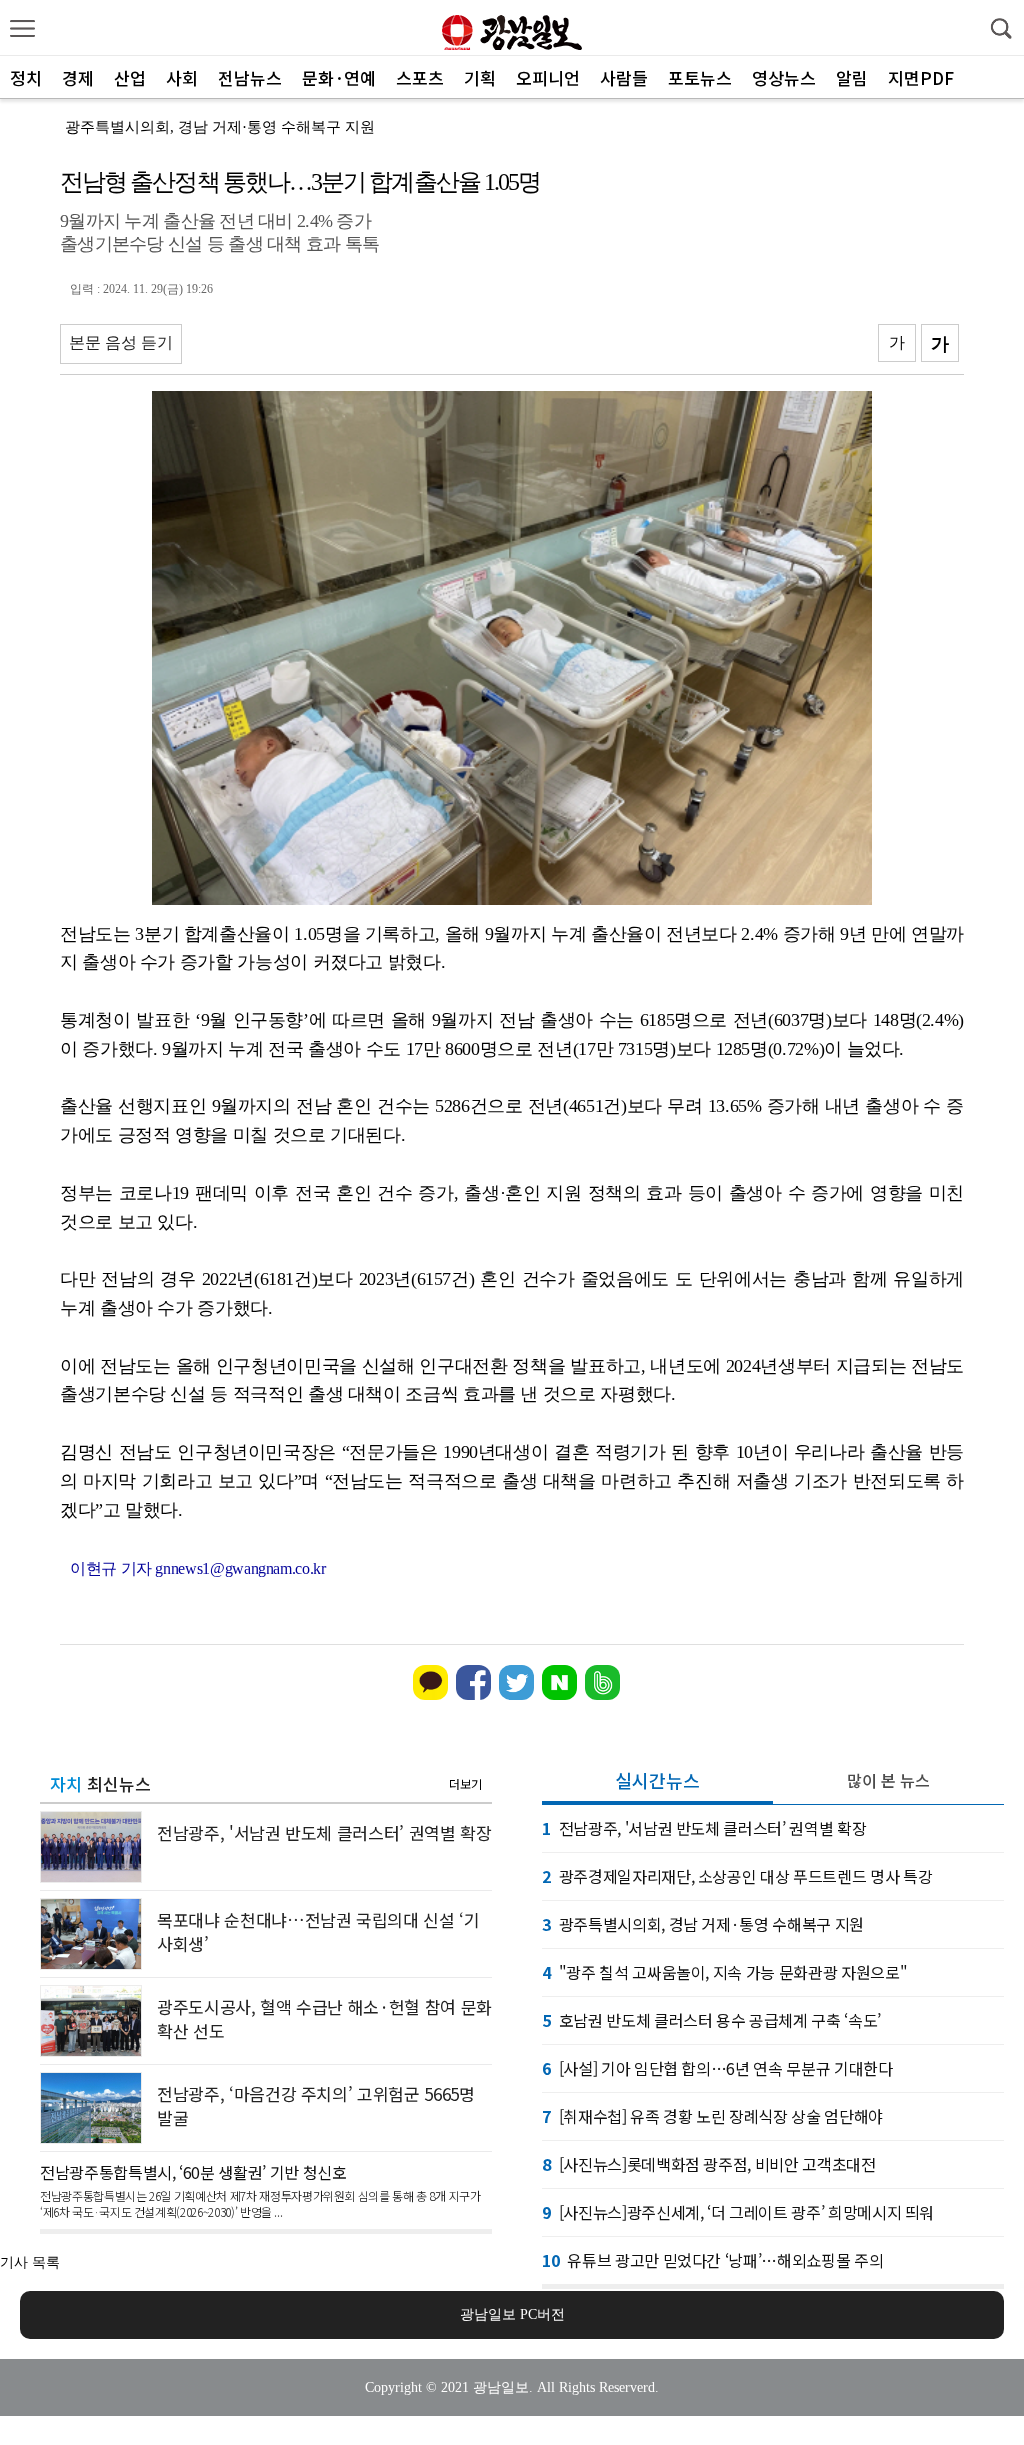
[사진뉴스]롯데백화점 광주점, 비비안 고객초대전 (709, 2164)
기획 (480, 77)
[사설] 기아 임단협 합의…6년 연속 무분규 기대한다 (717, 2068)
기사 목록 (30, 2262)
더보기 (465, 1783)
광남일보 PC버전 (512, 2314)
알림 (852, 77)
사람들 (624, 77)
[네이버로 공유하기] (559, 1695)
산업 (130, 77)
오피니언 (548, 77)
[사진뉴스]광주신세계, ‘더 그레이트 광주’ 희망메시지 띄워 (738, 2212)
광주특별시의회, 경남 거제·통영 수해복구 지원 (220, 127)
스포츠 (420, 77)
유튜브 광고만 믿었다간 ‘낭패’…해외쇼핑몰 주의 (712, 2260)
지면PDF (921, 77)
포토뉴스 (700, 77)
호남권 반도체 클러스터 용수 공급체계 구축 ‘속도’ (711, 2020)
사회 (182, 77)
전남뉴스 (250, 77)
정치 (26, 77)
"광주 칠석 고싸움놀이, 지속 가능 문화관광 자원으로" (724, 1972)
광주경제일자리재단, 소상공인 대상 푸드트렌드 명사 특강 (737, 1876)
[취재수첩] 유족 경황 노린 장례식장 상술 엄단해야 (712, 2116)
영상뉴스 (784, 77)
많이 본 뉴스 (888, 1780)
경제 (78, 77)
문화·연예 (339, 77)
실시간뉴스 (657, 1780)
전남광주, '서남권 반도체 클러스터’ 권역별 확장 (704, 1828)
